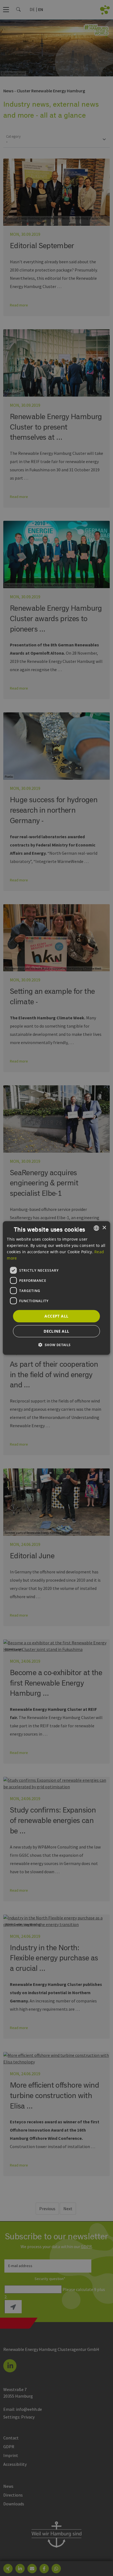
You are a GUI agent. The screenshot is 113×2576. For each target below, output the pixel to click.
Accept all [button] (56, 1316)
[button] (56, 1345)
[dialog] (56, 1288)
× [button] (104, 1228)
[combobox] (97, 1228)
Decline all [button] (56, 1331)
